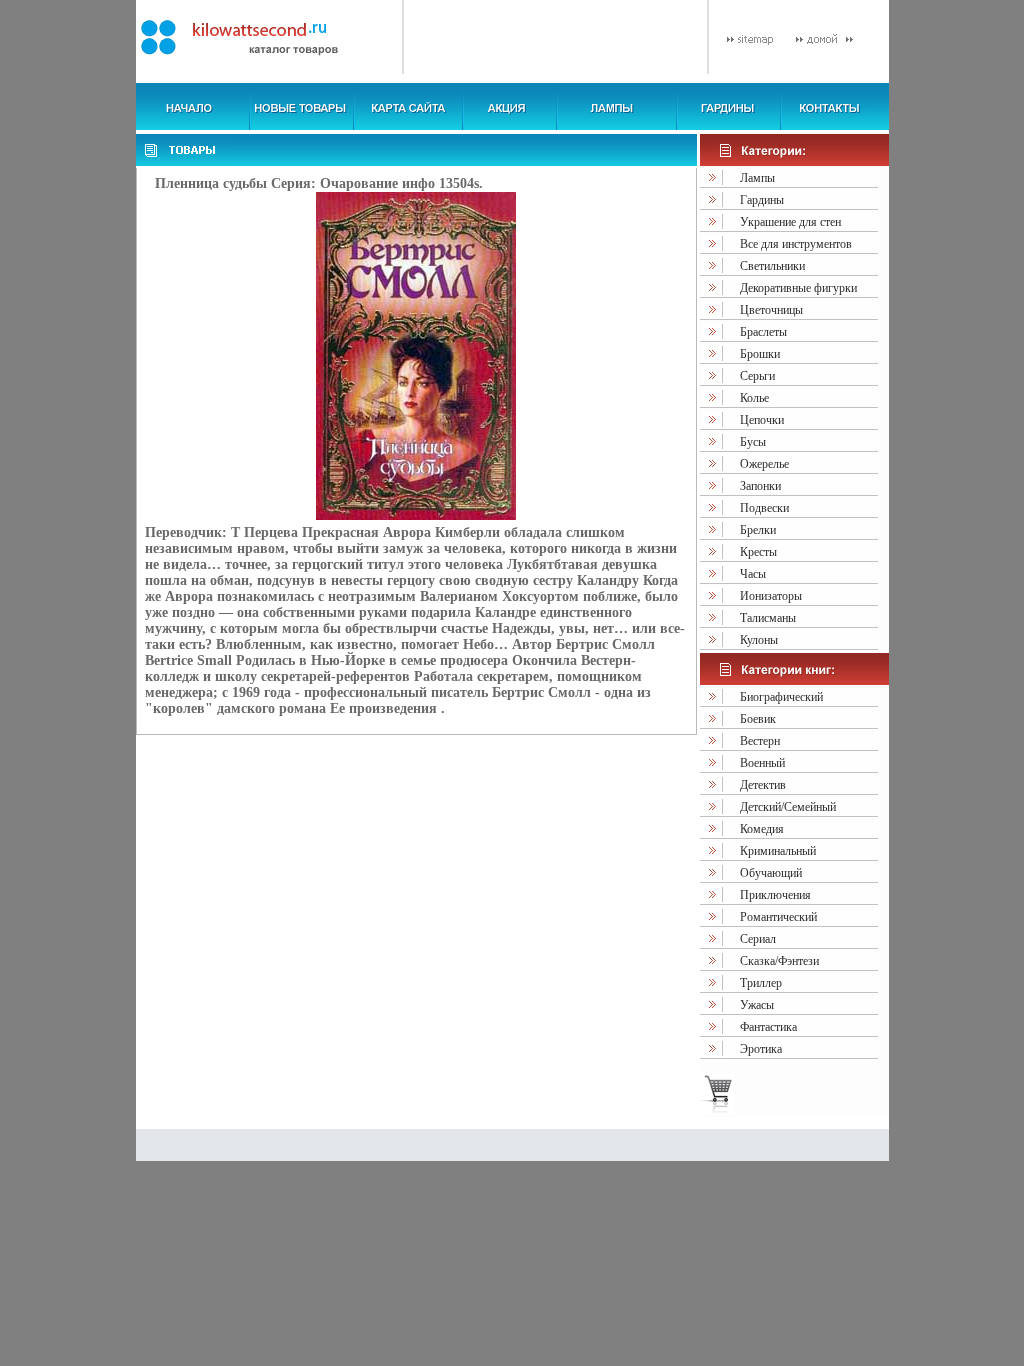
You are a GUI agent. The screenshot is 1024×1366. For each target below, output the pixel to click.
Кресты (758, 552)
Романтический (778, 917)
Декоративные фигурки (798, 288)
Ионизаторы (771, 596)
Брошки (760, 354)
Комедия (762, 829)
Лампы (757, 178)
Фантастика (768, 1027)
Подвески (764, 508)
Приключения (775, 895)
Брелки (758, 530)
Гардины (762, 200)
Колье (754, 398)
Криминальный (778, 851)
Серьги (757, 376)
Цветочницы (771, 310)
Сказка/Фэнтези (779, 961)
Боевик (758, 719)
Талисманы (768, 618)
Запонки (760, 486)
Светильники (772, 266)
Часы (753, 574)
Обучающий (771, 873)
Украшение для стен (790, 222)
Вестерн (760, 741)
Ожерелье (764, 464)
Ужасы (757, 1005)
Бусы (753, 442)
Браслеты (763, 332)
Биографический (781, 697)
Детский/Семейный (788, 807)
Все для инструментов (796, 244)
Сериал (758, 939)
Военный (762, 763)
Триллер (761, 983)
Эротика (761, 1049)
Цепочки (762, 420)
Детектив (763, 785)
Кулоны (759, 640)
